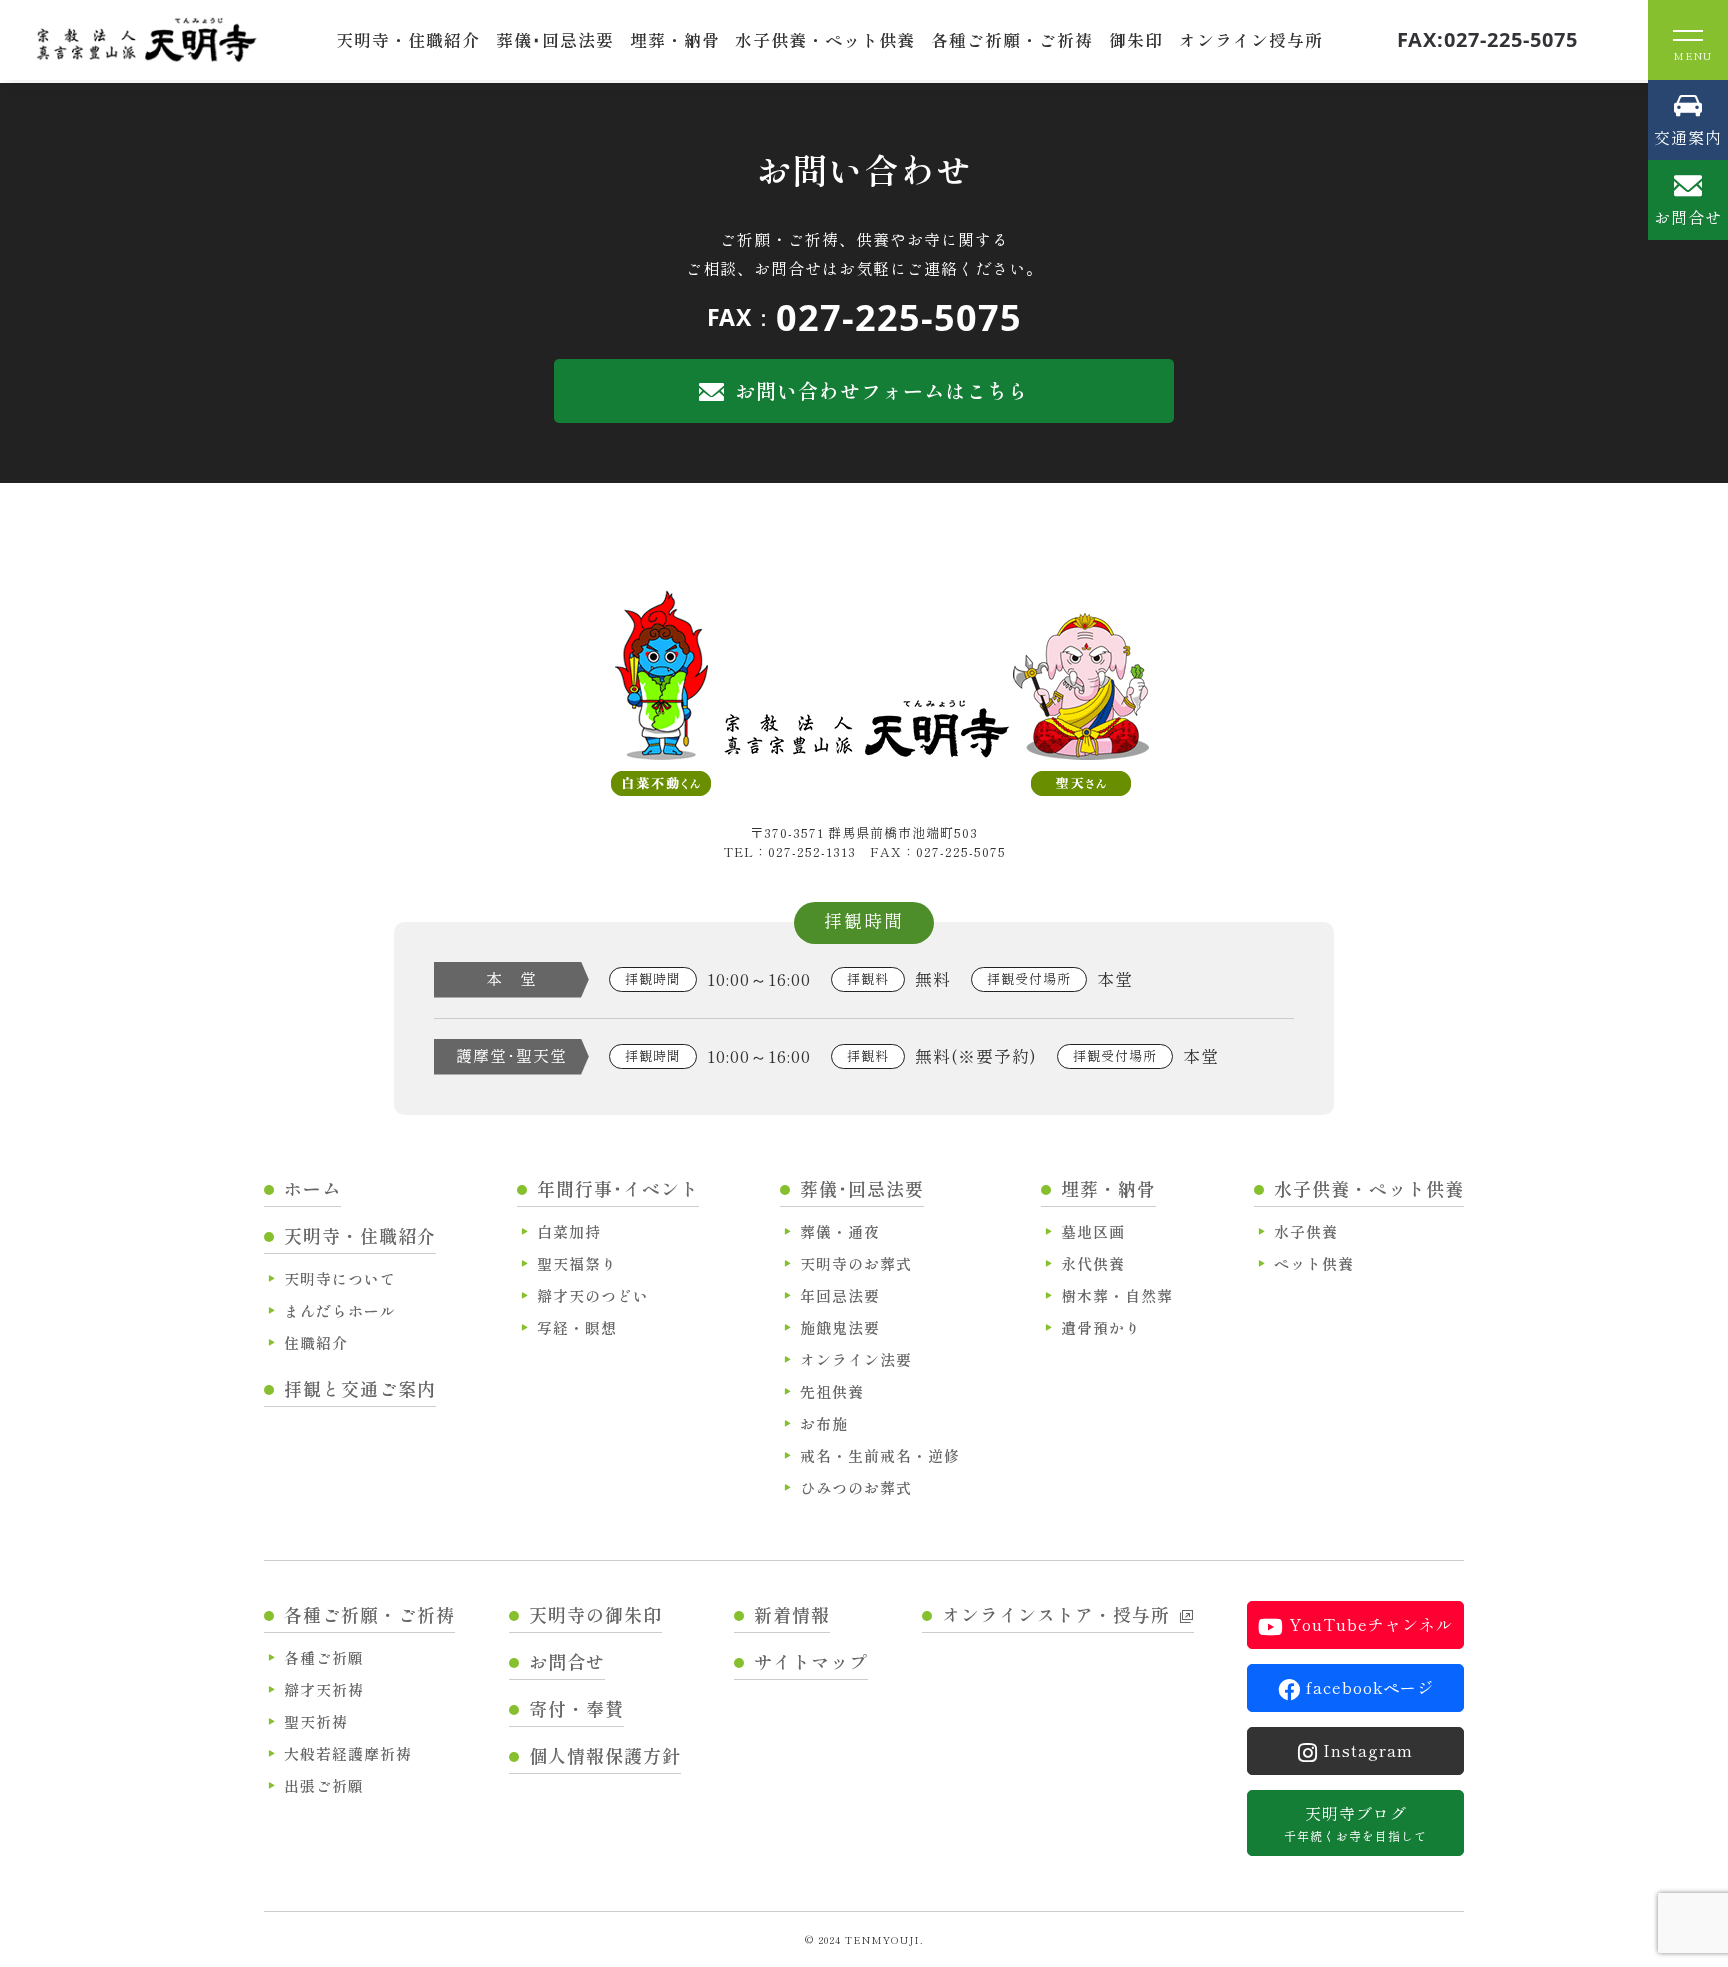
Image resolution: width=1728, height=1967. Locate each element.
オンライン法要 (856, 1359)
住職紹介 (316, 1342)
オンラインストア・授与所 (1056, 1614)
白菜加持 (569, 1231)
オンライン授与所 (1251, 39)
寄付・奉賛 (576, 1708)
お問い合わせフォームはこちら (882, 390)
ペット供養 (1314, 1263)
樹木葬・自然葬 (1117, 1295)
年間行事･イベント (618, 1188)
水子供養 (1306, 1231)
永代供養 (1093, 1263)
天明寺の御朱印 (595, 1614)
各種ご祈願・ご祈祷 (1012, 39)
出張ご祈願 (324, 1785)
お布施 (824, 1423)
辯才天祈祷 (324, 1689)
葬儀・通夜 (840, 1231)
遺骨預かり (1101, 1327)
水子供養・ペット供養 (825, 39)
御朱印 (1136, 39)
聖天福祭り (577, 1263)
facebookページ (1370, 1687)
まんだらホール (340, 1310)
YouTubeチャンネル (1371, 1624)
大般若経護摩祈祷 (348, 1753)
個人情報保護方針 (605, 1755)
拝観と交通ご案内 (360, 1388)
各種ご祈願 (324, 1657)
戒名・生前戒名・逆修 (880, 1455)
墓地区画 (1093, 1231)
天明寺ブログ (1355, 1822)
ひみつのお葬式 (856, 1487)
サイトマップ (811, 1661)
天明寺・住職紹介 (408, 39)
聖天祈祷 (316, 1721)
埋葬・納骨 (675, 39)
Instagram (1368, 1750)
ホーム (312, 1188)
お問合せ (567, 1661)
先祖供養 (832, 1391)
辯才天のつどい (593, 1295)
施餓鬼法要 (840, 1327)
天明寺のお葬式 (856, 1263)
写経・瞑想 (577, 1327)
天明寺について (340, 1278)
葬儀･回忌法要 (555, 39)
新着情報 (792, 1614)
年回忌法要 (840, 1295)
